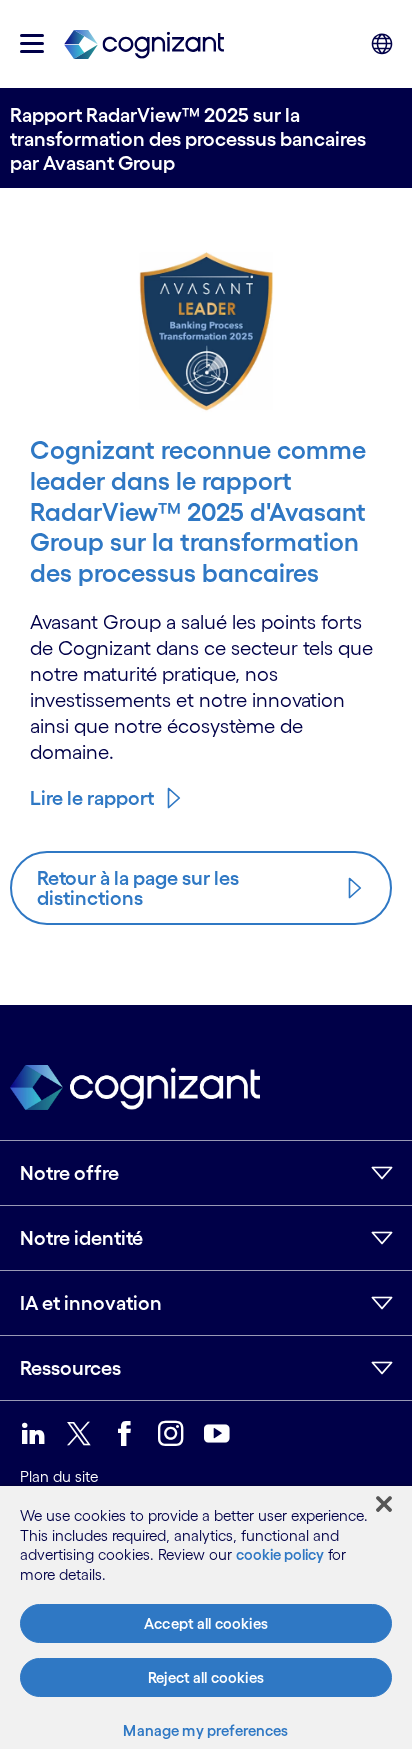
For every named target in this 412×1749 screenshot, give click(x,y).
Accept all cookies (206, 1623)
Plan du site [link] (59, 1476)
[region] (206, 1617)
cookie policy (280, 1554)
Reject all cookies (206, 1677)
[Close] (384, 1504)
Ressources (70, 1368)
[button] (32, 43)
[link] (144, 43)
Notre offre (69, 1173)
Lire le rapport (92, 798)
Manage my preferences (205, 1730)
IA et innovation (91, 1303)
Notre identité (81, 1238)
